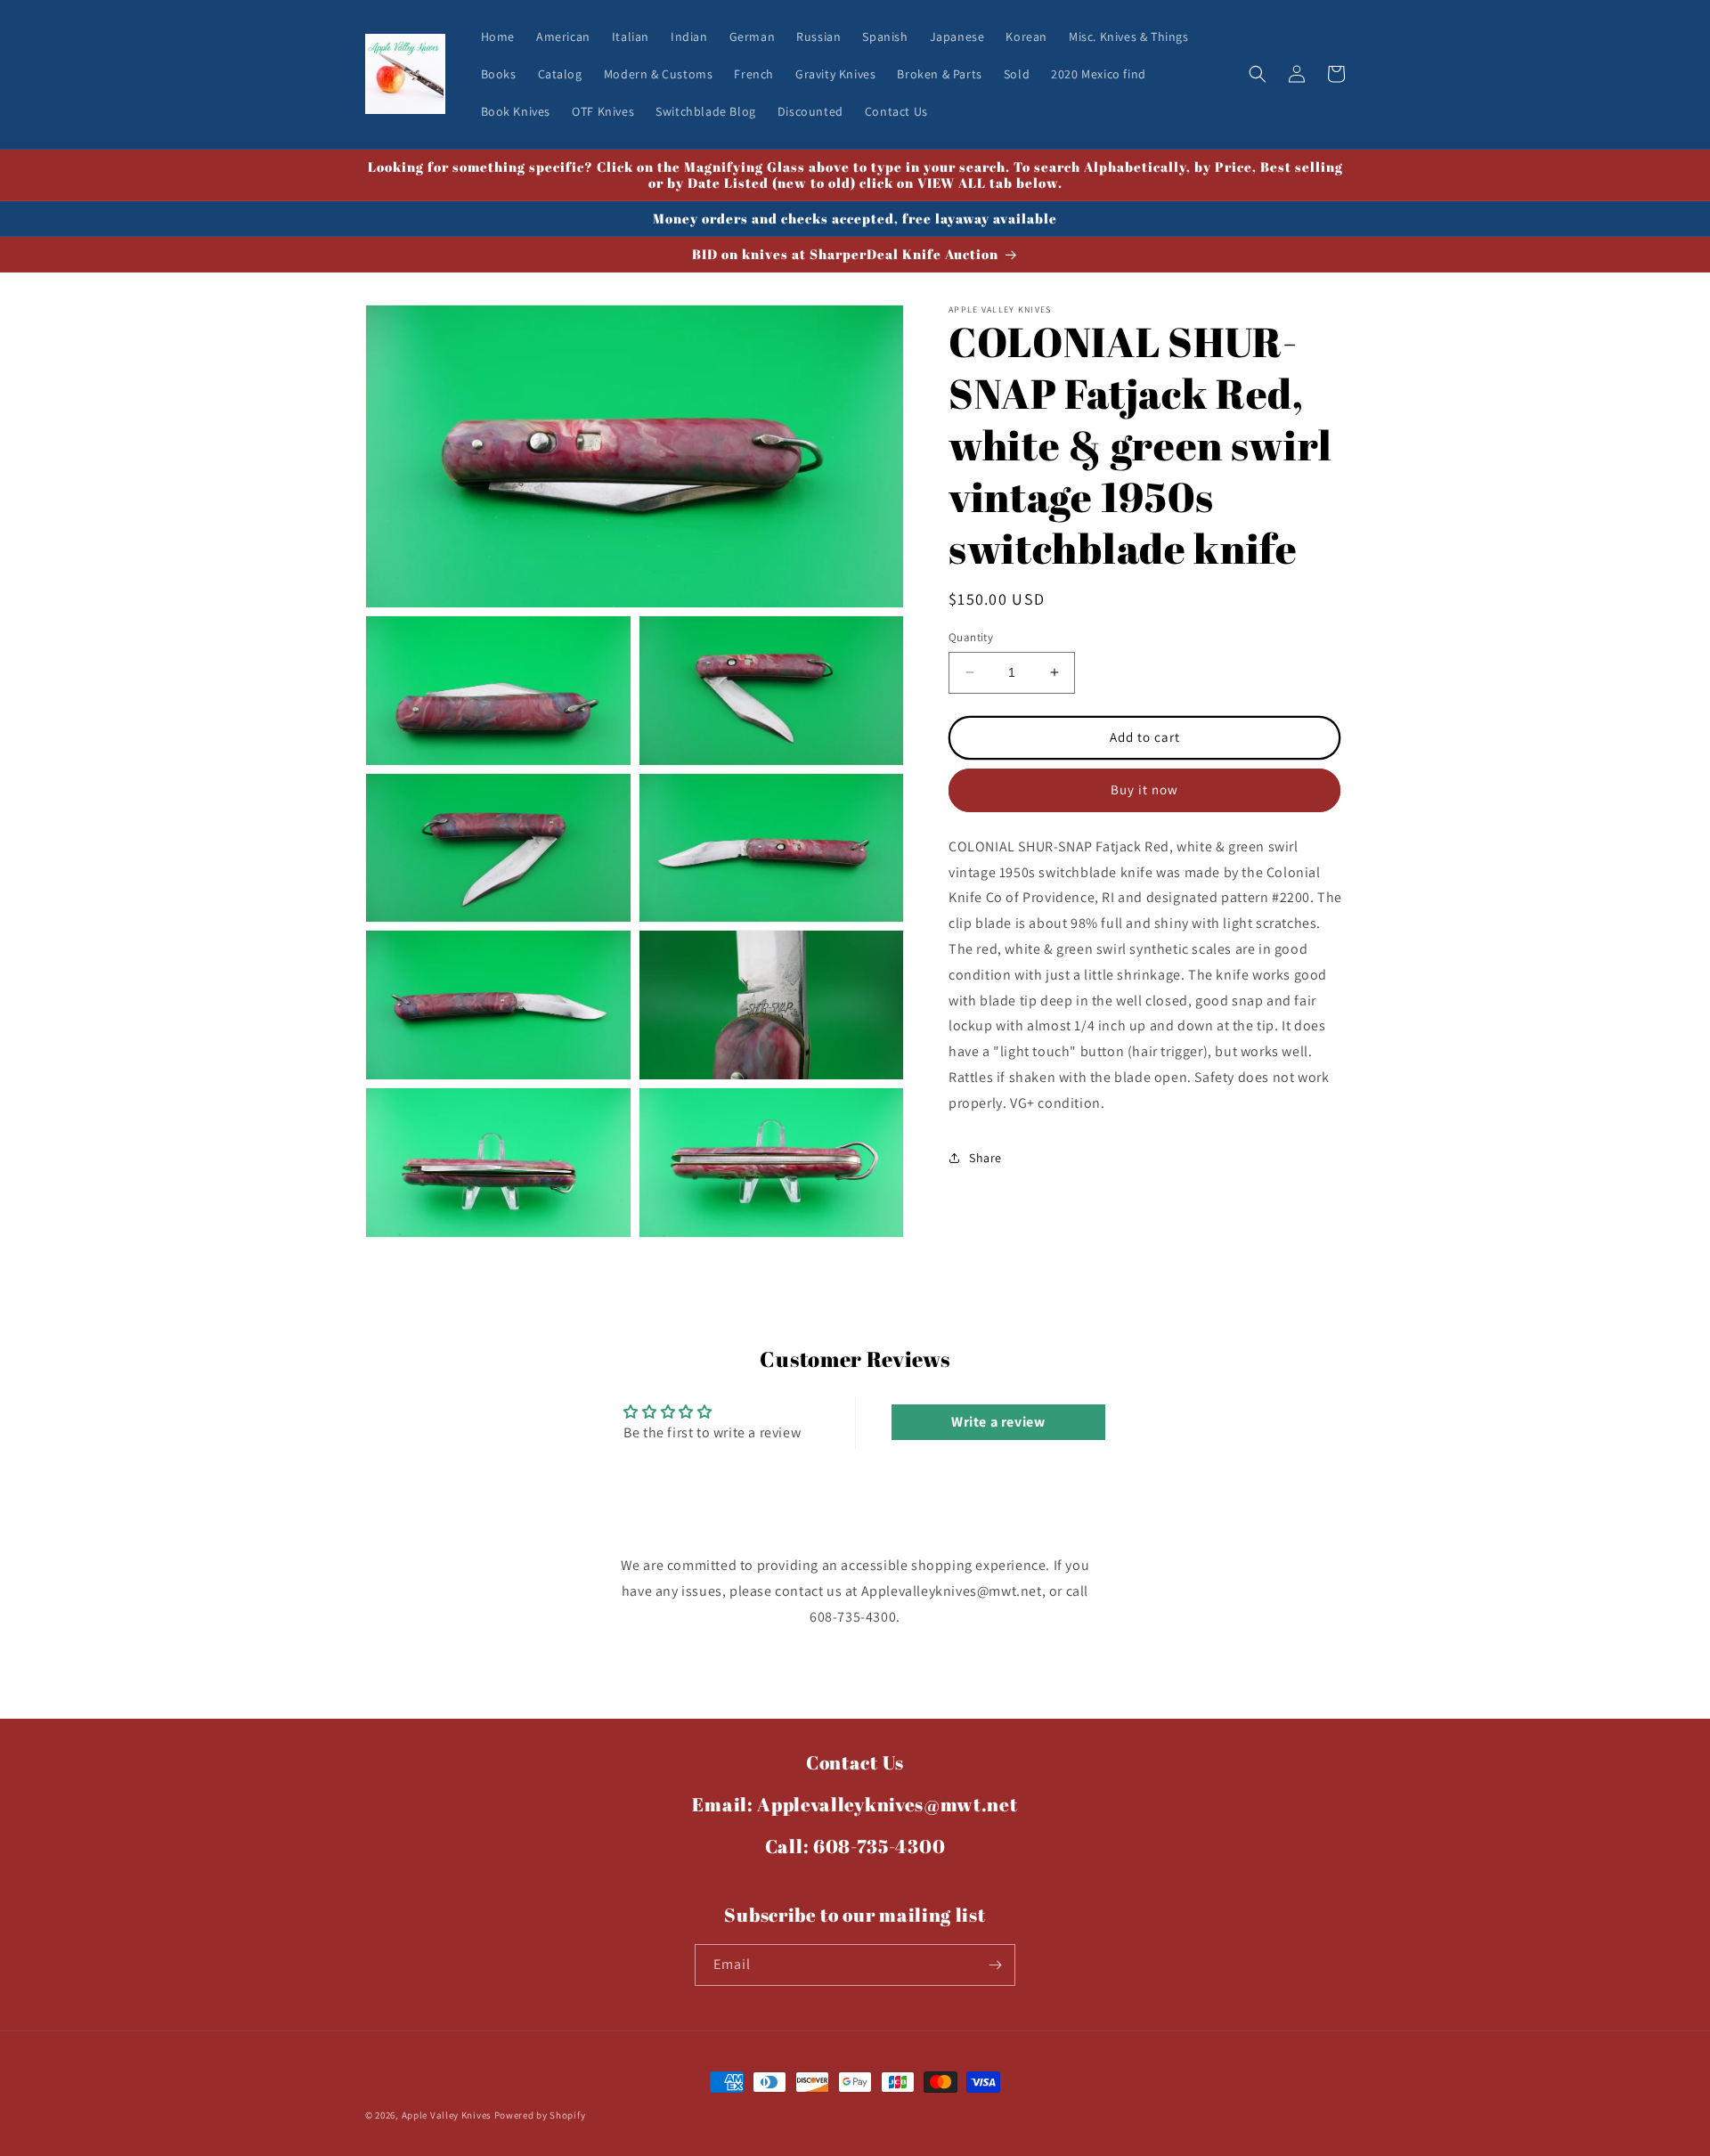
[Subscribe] (995, 1965)
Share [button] (985, 1158)
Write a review (998, 1422)
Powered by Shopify (540, 2115)
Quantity (971, 637)
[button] (1258, 74)
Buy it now (1144, 789)
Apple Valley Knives (447, 2115)
